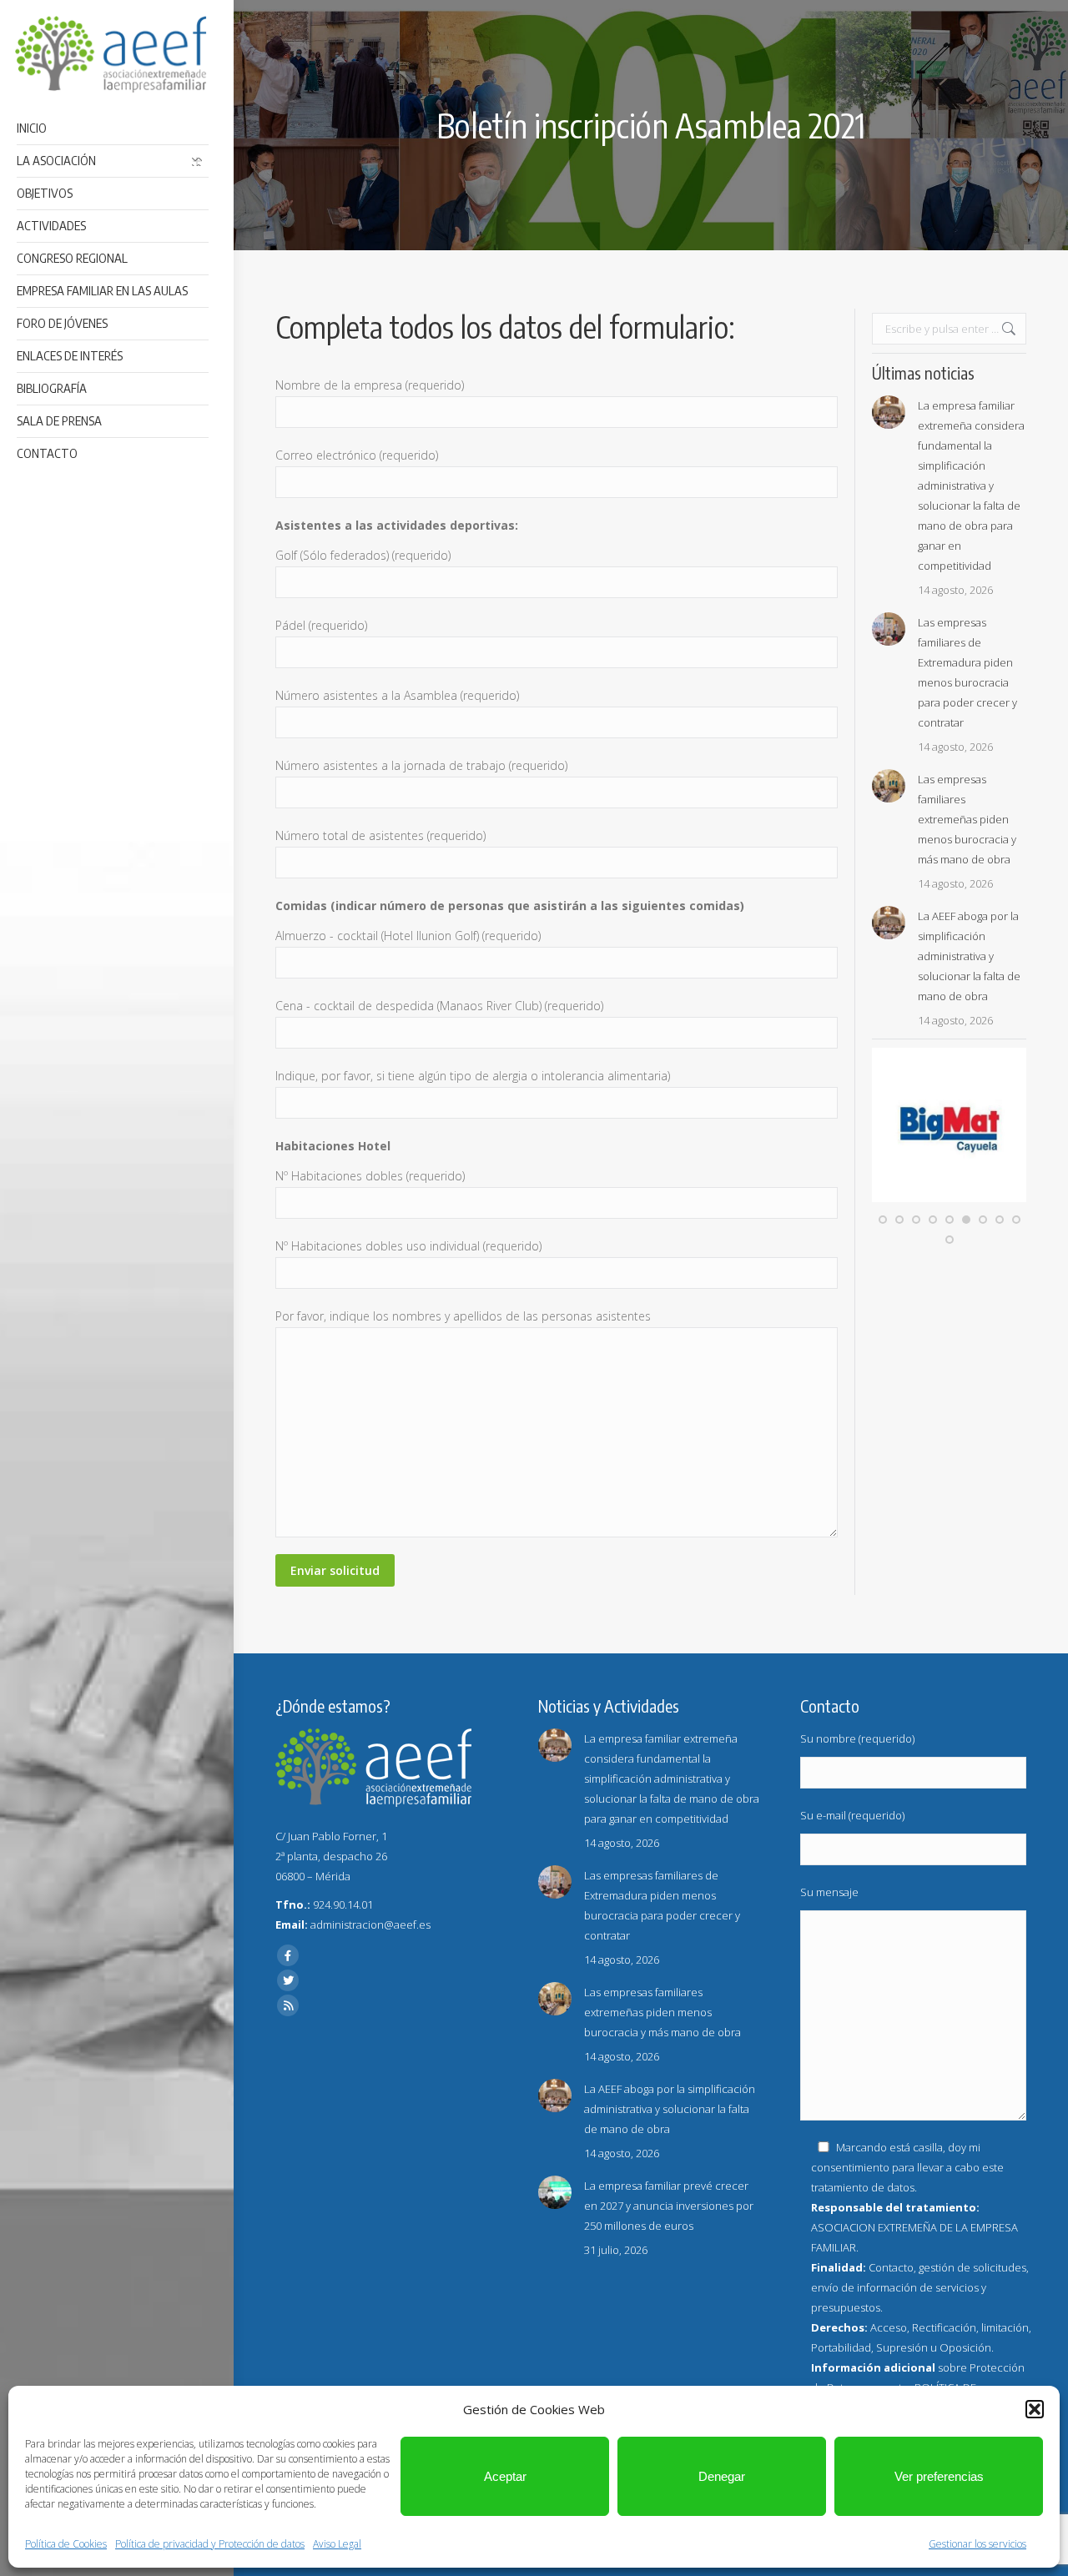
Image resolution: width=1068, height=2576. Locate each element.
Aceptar (505, 2476)
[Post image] (889, 412)
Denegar (722, 2476)
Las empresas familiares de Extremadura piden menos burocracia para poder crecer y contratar (967, 672)
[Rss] (288, 2005)
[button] (1035, 2409)
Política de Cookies (66, 2544)
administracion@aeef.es (370, 1924)
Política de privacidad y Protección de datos (210, 2544)
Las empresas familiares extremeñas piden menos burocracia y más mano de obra (967, 819)
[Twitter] (288, 1980)
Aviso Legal (337, 2544)
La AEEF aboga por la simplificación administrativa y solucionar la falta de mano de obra (969, 956)
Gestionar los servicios (977, 2544)
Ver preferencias (939, 2476)
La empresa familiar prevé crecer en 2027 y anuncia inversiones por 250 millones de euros (669, 2206)
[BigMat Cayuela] (949, 1198)
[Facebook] (288, 1955)
